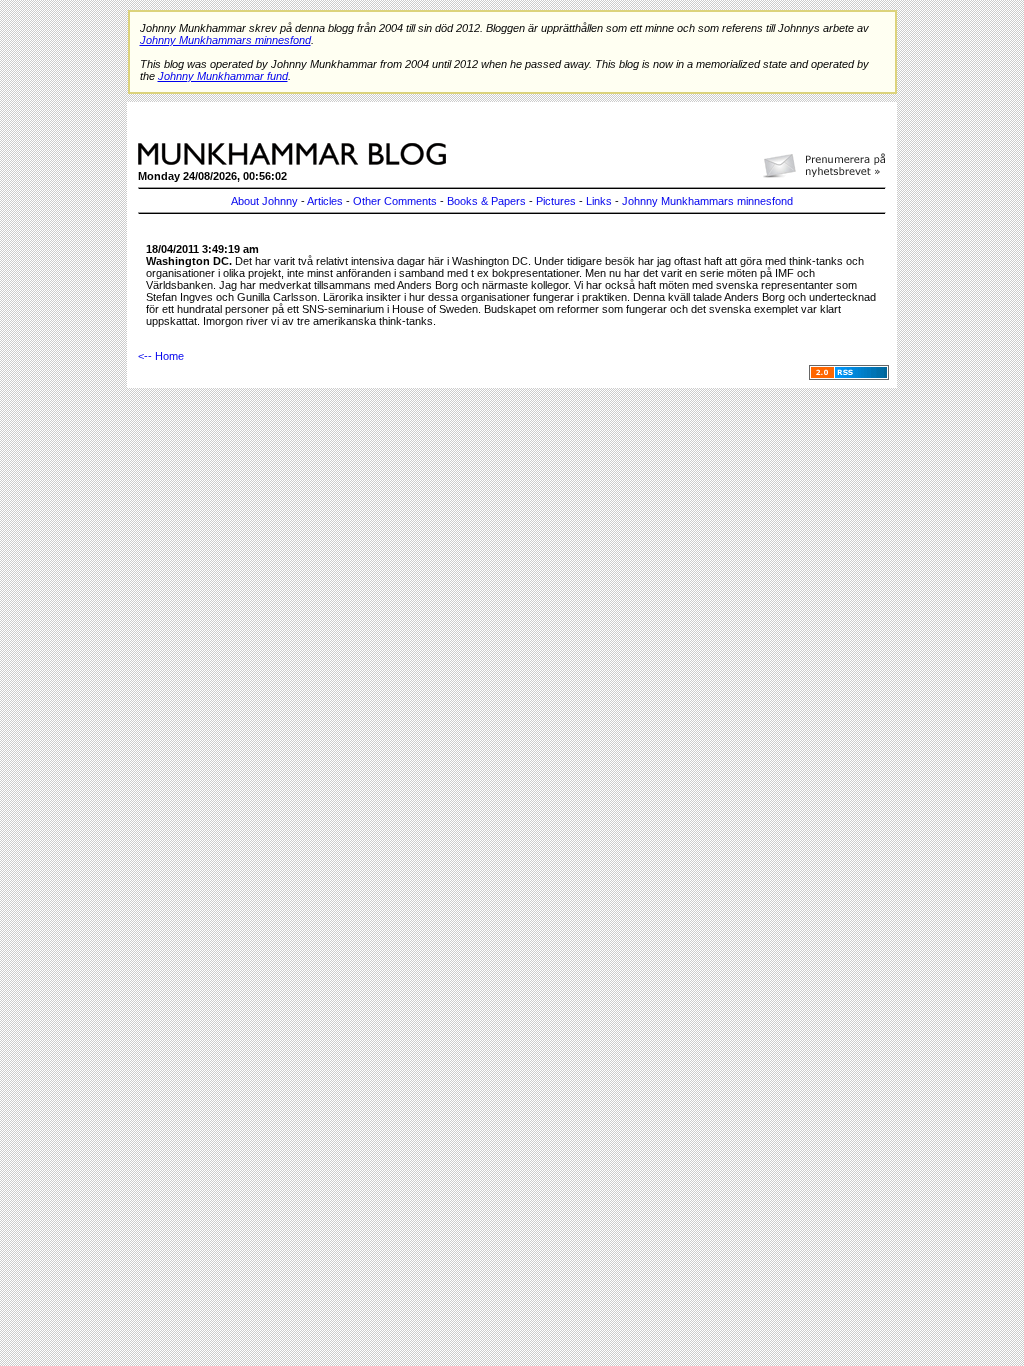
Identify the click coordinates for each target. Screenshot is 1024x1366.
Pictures (556, 201)
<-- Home (161, 356)
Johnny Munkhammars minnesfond (707, 201)
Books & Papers (486, 201)
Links (599, 201)
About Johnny (264, 201)
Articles (325, 201)
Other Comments (395, 201)
